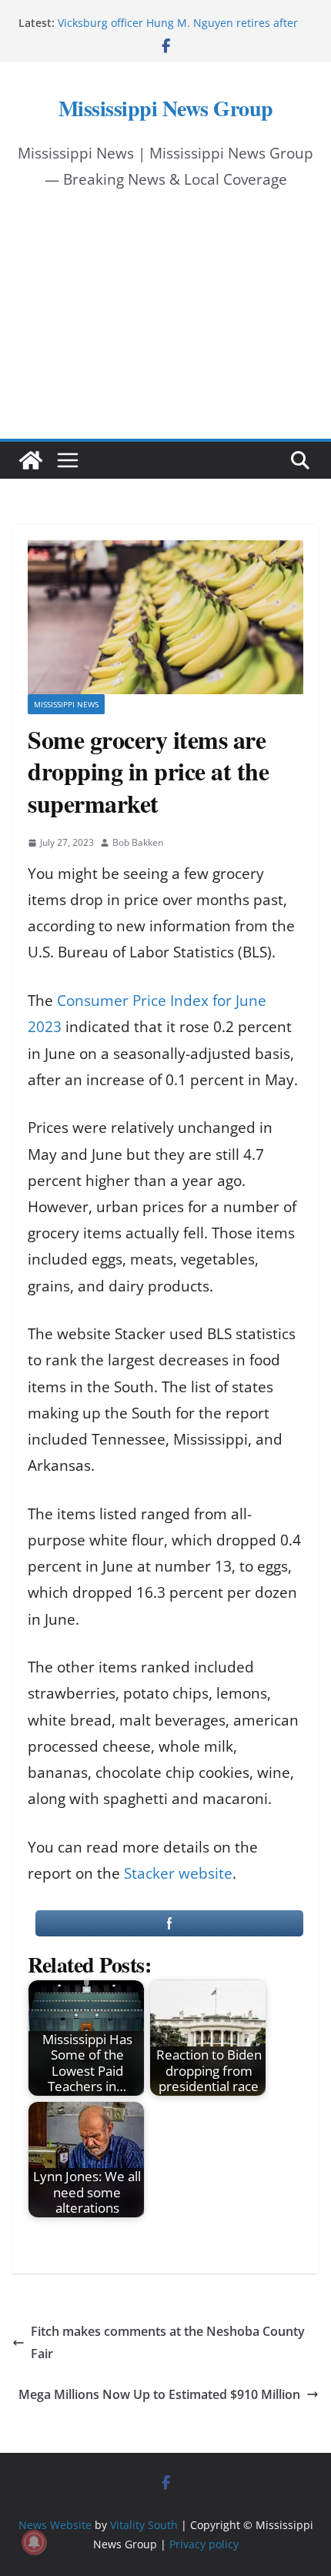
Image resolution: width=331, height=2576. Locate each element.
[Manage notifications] (34, 2542)
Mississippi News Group (166, 108)
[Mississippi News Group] (31, 460)
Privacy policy (204, 2544)
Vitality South (144, 2525)
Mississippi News (66, 704)
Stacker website (178, 1873)
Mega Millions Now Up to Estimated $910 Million (159, 2394)
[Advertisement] (165, 329)
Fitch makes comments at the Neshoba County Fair (168, 2342)
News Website (55, 2525)
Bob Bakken (138, 842)
